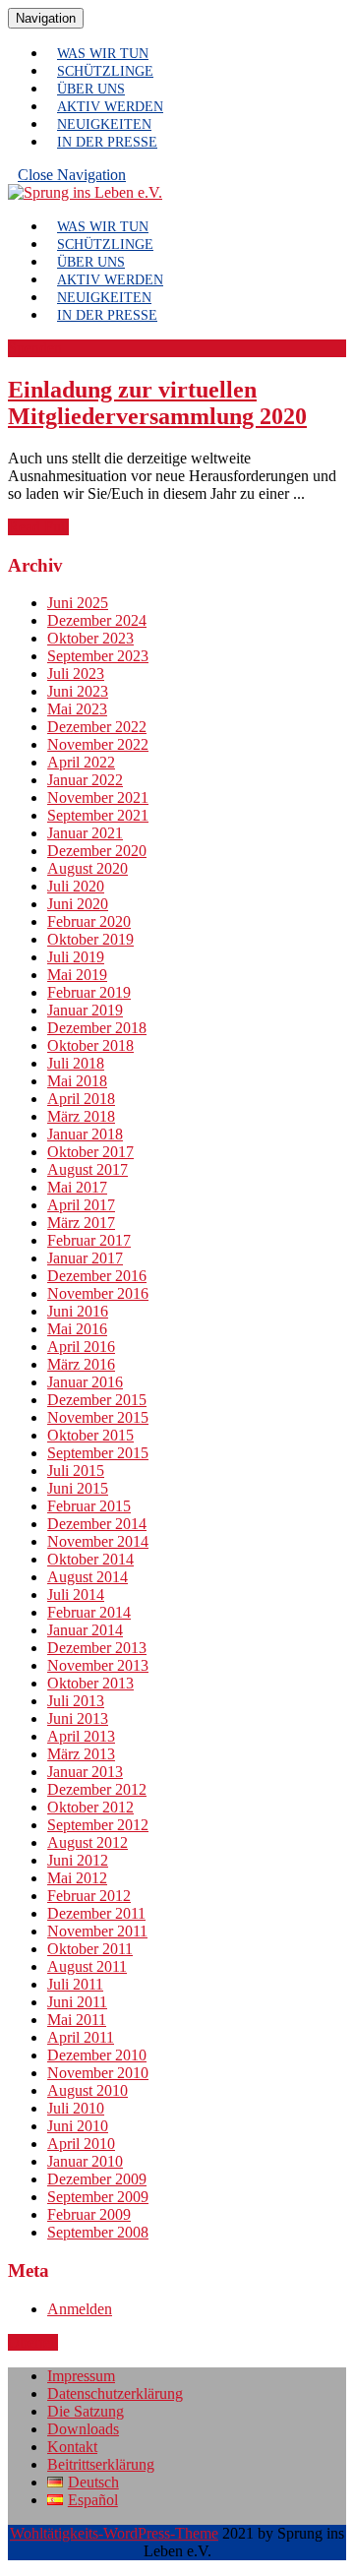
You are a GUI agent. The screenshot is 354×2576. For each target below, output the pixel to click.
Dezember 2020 (97, 851)
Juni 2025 (78, 603)
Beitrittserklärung (101, 2464)
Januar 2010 (85, 2161)
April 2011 (81, 2037)
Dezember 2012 (97, 1789)
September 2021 (98, 815)
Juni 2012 (78, 1860)
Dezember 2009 (97, 2179)
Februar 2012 (89, 1896)
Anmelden (80, 2309)
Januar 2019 (85, 1010)
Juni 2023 (78, 691)
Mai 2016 (77, 1329)
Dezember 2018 (97, 1028)
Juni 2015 (78, 1488)
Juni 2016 (78, 1311)
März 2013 (81, 1754)
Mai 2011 (77, 2020)
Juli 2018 (76, 1063)
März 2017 (81, 1223)
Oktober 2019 (90, 939)
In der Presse (107, 142)
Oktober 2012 (90, 1807)
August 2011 (87, 1966)
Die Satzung (86, 2411)
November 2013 (98, 1665)
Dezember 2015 (97, 1400)
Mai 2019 (77, 975)
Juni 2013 (78, 1718)
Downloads (83, 2429)
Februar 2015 (89, 1506)
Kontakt (72, 2447)
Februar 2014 (89, 1612)
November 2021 (98, 797)
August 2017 (88, 1169)
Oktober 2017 (90, 1152)
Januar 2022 (85, 780)
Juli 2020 (76, 886)
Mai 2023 (77, 709)
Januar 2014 (85, 1630)
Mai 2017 (77, 1187)
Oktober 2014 (90, 1559)
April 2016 (81, 1347)
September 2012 (98, 1825)
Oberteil (33, 2342)
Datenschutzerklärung (115, 2393)
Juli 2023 (76, 674)
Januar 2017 (85, 1258)
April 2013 (81, 1736)
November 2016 (98, 1293)
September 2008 (98, 2232)
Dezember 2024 (97, 620)
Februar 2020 (89, 921)
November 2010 (98, 2073)
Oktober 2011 (90, 1949)
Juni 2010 (78, 2126)
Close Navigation (77, 179)
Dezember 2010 (97, 2055)
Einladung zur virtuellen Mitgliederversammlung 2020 (157, 403)
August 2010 (88, 2090)
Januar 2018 (85, 1134)
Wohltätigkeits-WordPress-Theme (114, 2533)
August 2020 (88, 868)
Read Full (38, 527)
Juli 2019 (76, 957)
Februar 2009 (89, 2214)
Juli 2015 (76, 1471)
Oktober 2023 (90, 638)
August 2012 (88, 1842)
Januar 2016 (85, 1382)
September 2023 (98, 656)
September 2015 (98, 1453)
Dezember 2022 (97, 727)
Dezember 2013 (97, 1648)
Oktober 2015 (90, 1435)
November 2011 (97, 1931)
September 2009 (98, 2197)
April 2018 (81, 1099)
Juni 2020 (78, 904)
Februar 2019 (89, 992)
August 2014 (88, 1577)
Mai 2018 (77, 1081)
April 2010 (81, 2144)
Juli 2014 (76, 1595)
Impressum (81, 2376)
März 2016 (81, 1364)
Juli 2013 (76, 1701)
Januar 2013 (85, 1772)
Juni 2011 (77, 2002)
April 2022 (81, 762)
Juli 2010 (76, 2108)
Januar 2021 (85, 833)
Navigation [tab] (50, 18)
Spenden (35, 348)
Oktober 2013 (90, 1683)
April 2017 (81, 1205)
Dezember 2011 (96, 1913)
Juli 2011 (75, 1984)
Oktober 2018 (90, 1045)
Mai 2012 (77, 1878)
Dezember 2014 (97, 1524)
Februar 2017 (89, 1240)
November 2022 (98, 744)
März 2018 (81, 1116)
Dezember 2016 (97, 1276)
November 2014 (98, 1541)
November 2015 (98, 1417)
